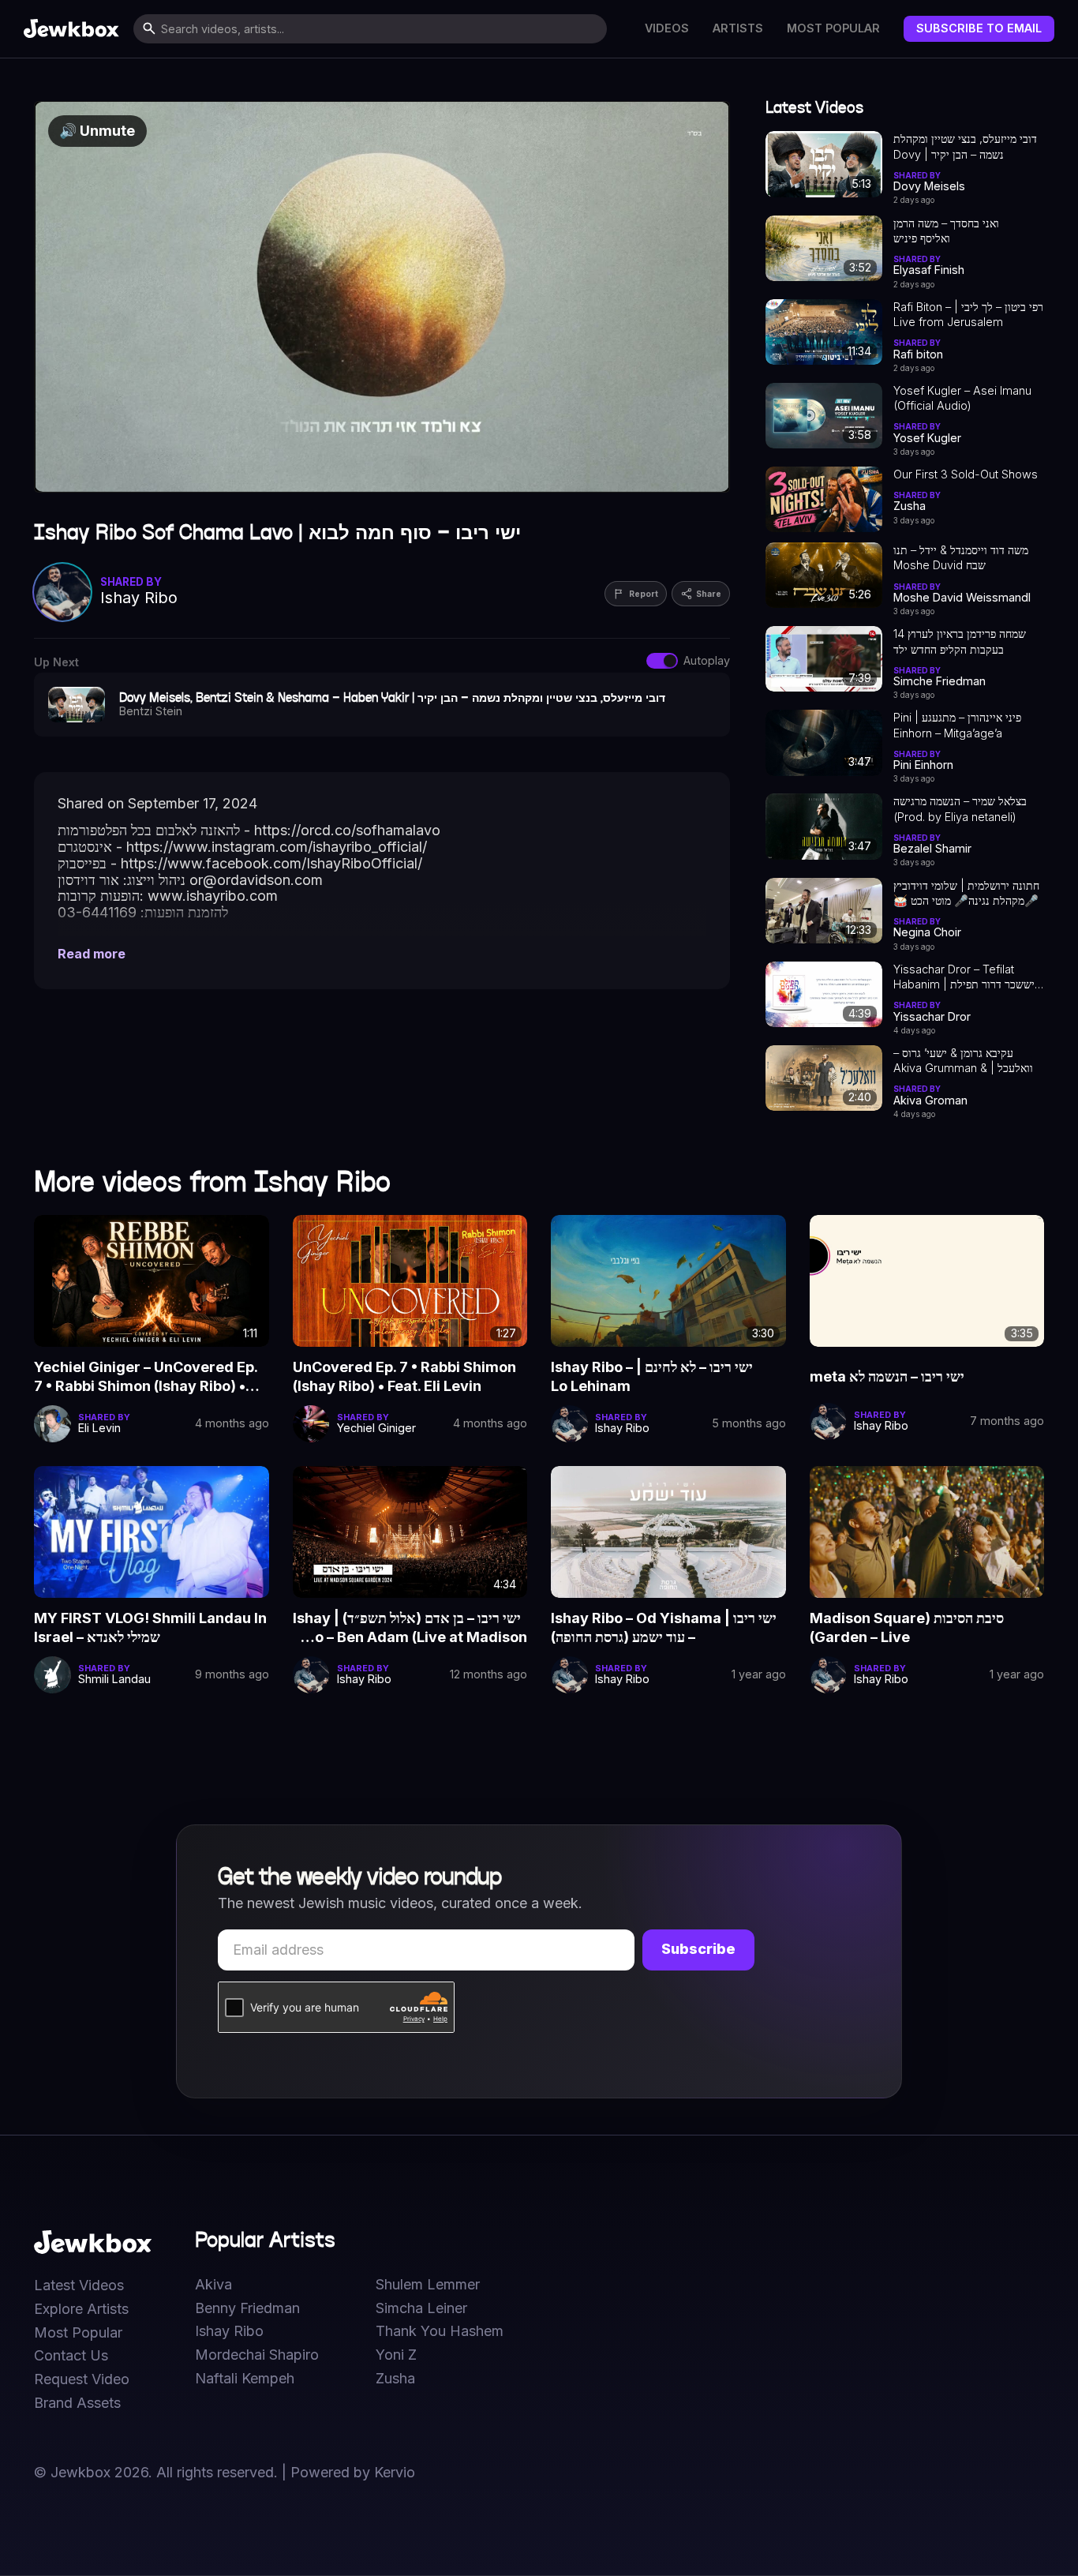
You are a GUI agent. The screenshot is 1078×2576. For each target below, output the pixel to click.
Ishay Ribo (229, 2331)
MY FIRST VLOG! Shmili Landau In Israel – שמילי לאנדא (150, 1627)
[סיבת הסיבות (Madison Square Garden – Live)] (927, 1532)
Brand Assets (77, 2403)
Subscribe (698, 1949)
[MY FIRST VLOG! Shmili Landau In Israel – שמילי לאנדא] (152, 1532)
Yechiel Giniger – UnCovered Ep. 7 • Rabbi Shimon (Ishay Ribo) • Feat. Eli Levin (146, 1378)
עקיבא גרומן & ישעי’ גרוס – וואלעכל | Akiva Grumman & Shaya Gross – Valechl (963, 1061)
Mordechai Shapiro (257, 2355)
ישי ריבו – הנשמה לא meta (887, 1376)
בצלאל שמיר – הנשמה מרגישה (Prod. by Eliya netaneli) (960, 808)
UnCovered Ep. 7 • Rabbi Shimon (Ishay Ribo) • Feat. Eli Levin (404, 1376)
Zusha (395, 2379)
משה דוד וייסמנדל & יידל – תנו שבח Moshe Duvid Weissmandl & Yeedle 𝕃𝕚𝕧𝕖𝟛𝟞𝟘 (961, 558)
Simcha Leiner (421, 2308)
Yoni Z (396, 2355)
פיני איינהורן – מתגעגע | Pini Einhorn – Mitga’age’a (957, 725)
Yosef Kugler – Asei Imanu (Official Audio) (962, 398)
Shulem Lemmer (428, 2285)
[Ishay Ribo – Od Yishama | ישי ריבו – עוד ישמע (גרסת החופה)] (668, 1532)
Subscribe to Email (979, 28)
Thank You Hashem (440, 2331)
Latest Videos (79, 2285)
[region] (382, 297)
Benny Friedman (247, 2308)
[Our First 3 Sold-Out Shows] (824, 499)
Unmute (97, 131)
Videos (667, 28)
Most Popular (833, 28)
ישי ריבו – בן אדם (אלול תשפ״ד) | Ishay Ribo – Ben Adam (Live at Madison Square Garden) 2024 (410, 1629)
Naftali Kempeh (245, 2379)
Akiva (213, 2285)
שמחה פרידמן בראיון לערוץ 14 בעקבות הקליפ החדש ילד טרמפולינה (960, 642)
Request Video (82, 2379)
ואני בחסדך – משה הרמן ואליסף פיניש (946, 231)
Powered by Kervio (353, 2472)
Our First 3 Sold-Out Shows (966, 474)
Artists (738, 28)
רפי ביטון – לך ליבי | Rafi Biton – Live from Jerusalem (968, 314)
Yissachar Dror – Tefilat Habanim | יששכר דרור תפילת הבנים (964, 977)
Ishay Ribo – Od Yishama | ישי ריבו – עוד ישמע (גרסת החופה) (664, 1627)
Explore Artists (81, 2309)
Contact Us (71, 2356)
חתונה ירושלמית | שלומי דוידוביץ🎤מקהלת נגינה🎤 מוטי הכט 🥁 (966, 893)
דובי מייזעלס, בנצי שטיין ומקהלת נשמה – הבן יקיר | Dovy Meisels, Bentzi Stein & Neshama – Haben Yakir (965, 147)
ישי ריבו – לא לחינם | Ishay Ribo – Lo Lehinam (652, 1376)
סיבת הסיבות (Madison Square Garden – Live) (907, 1627)
